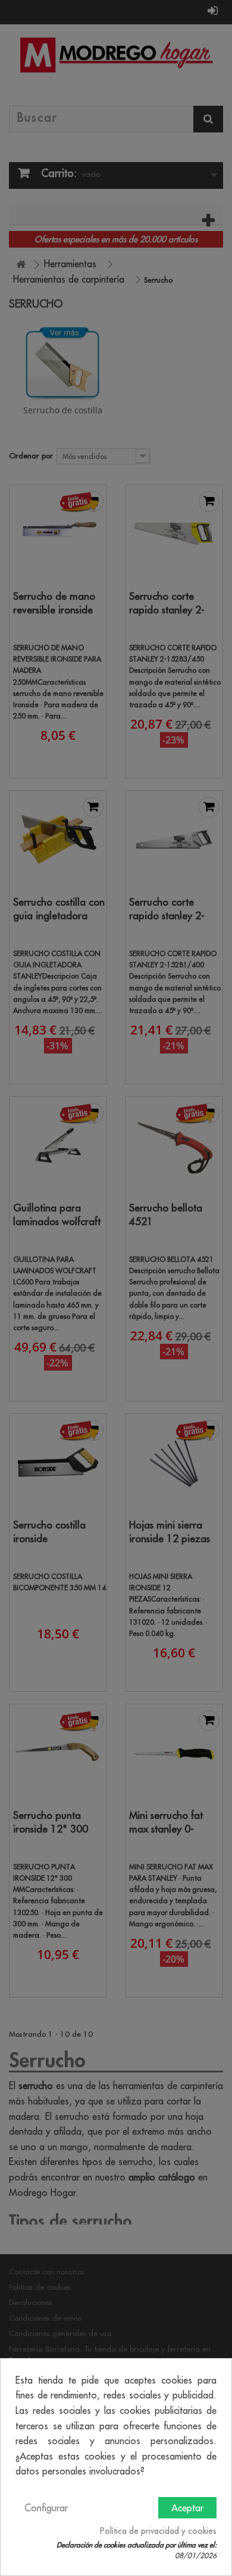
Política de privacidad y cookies (158, 2531)
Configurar (46, 2508)
